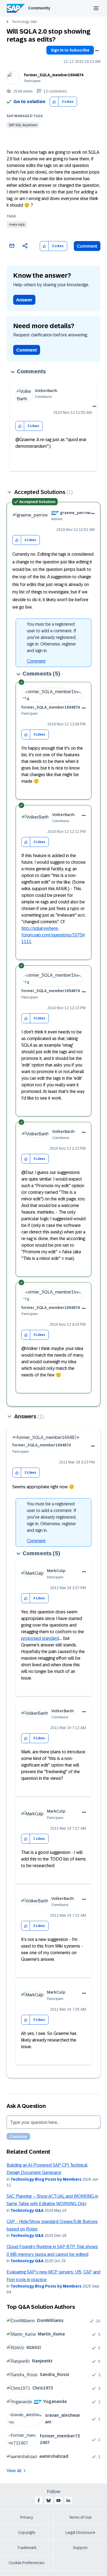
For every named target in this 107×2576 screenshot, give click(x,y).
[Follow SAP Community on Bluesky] (49, 2501)
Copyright (27, 2532)
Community (39, 8)
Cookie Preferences (27, 2563)
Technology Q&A (24, 22)
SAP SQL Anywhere (23, 125)
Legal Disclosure (80, 2532)
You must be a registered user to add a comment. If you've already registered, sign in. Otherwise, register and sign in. (52, 637)
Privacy (27, 2517)
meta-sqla (17, 225)
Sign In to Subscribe (70, 50)
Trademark (27, 2548)
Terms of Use (80, 2517)
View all (14, 2471)
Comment (87, 246)
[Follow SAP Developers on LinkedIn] (68, 2501)
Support (80, 2548)
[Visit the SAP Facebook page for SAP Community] (39, 2501)
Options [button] (97, 51)
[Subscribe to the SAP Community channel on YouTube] (58, 2501)
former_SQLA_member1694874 (54, 75)
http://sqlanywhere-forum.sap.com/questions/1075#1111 (53, 935)
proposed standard (40, 1638)
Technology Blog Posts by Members (46, 2179)
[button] (54, 102)
